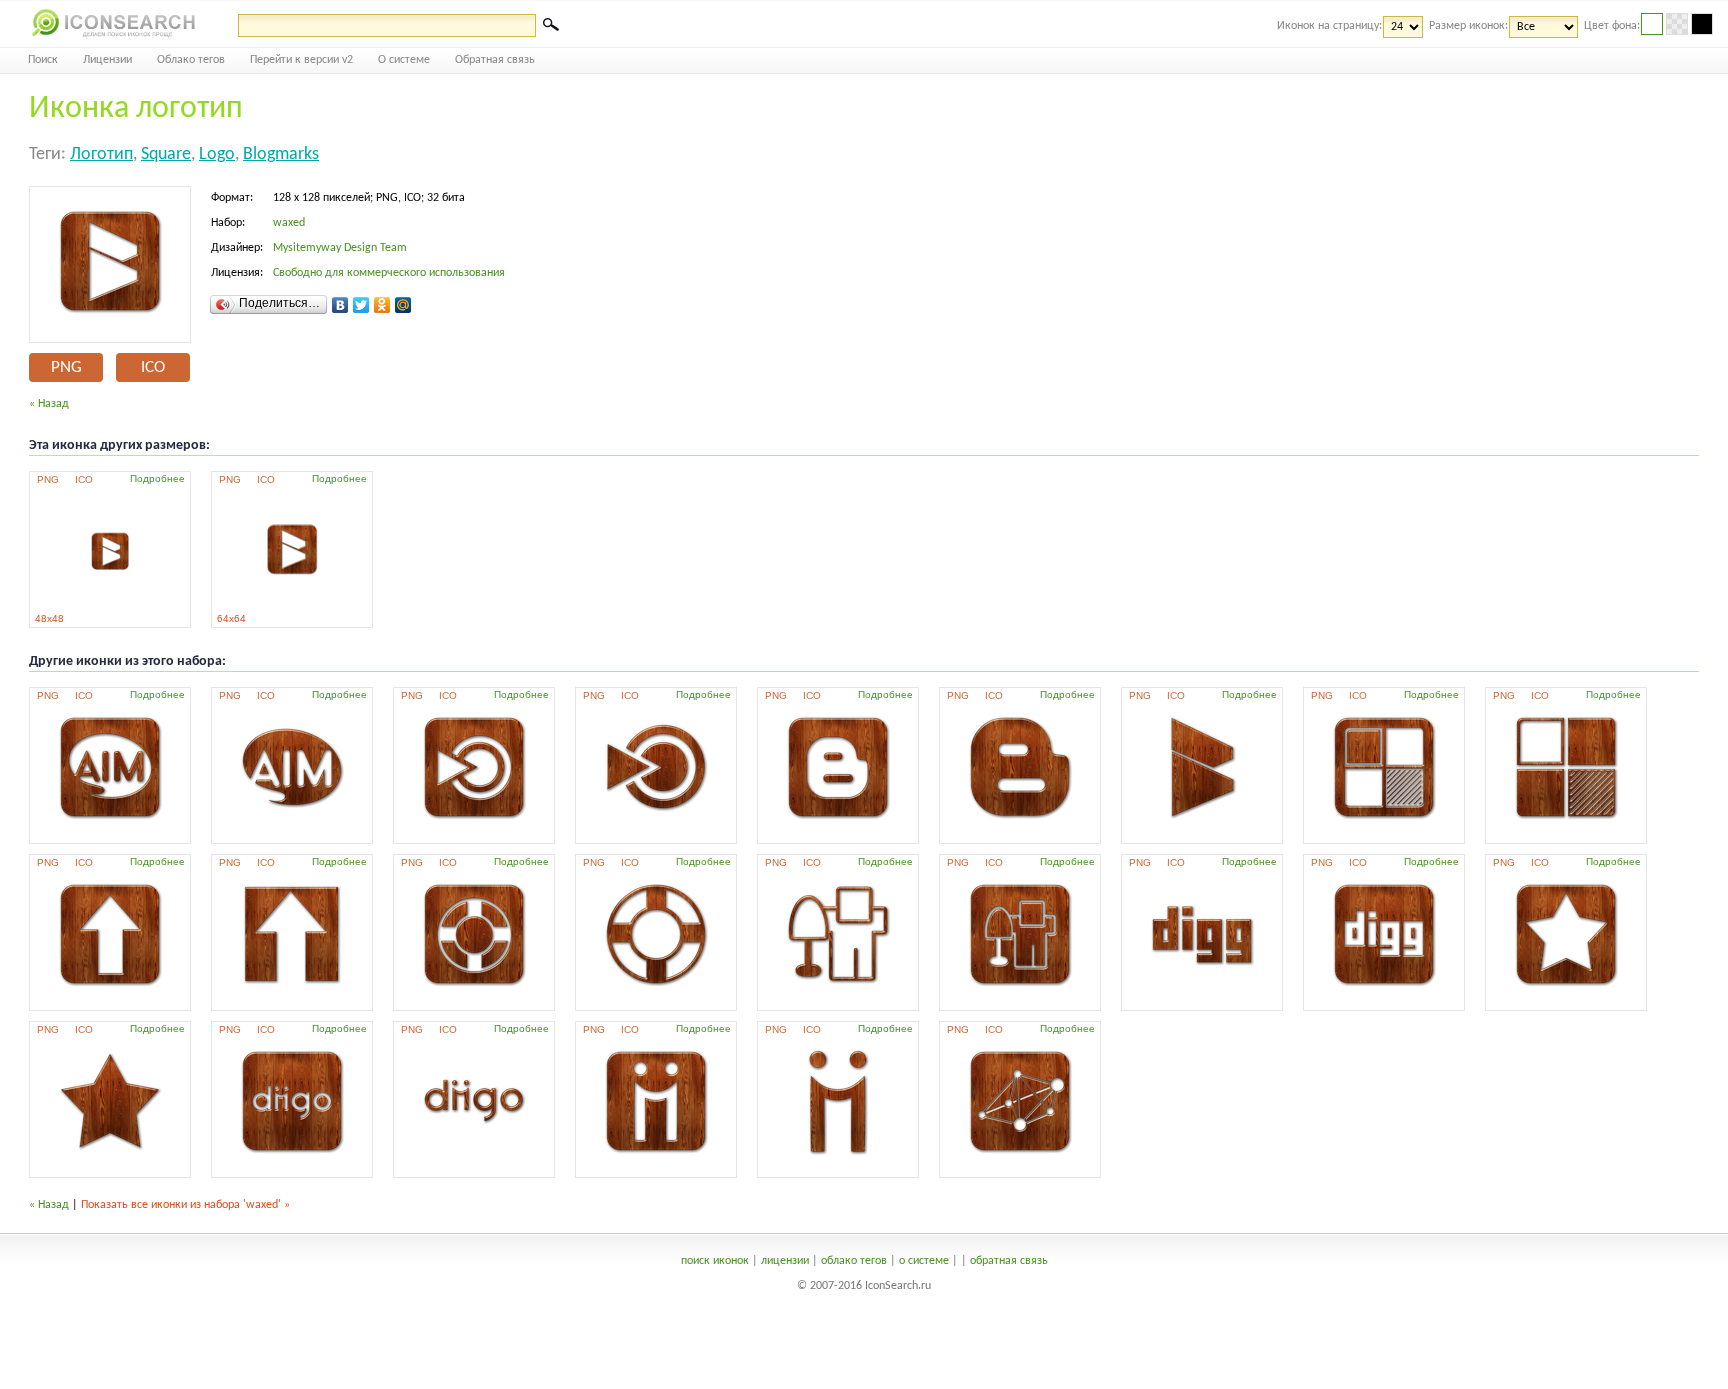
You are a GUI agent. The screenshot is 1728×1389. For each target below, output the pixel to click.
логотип (101, 154)
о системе (924, 1261)
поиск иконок (715, 1261)
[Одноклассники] (382, 305)
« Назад (49, 404)
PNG (66, 367)
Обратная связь (495, 60)
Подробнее (157, 478)
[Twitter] (361, 305)
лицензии (785, 1261)
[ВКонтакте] (340, 305)
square (166, 154)
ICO (153, 367)
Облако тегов (191, 60)
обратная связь (1009, 1261)
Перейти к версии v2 (301, 60)
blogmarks (281, 154)
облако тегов (854, 1261)
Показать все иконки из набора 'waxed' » (185, 1205)
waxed (289, 223)
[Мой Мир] (403, 305)
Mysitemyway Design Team (340, 248)
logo (217, 154)
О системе (404, 60)
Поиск (43, 60)
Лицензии (107, 60)
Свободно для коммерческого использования (389, 273)
